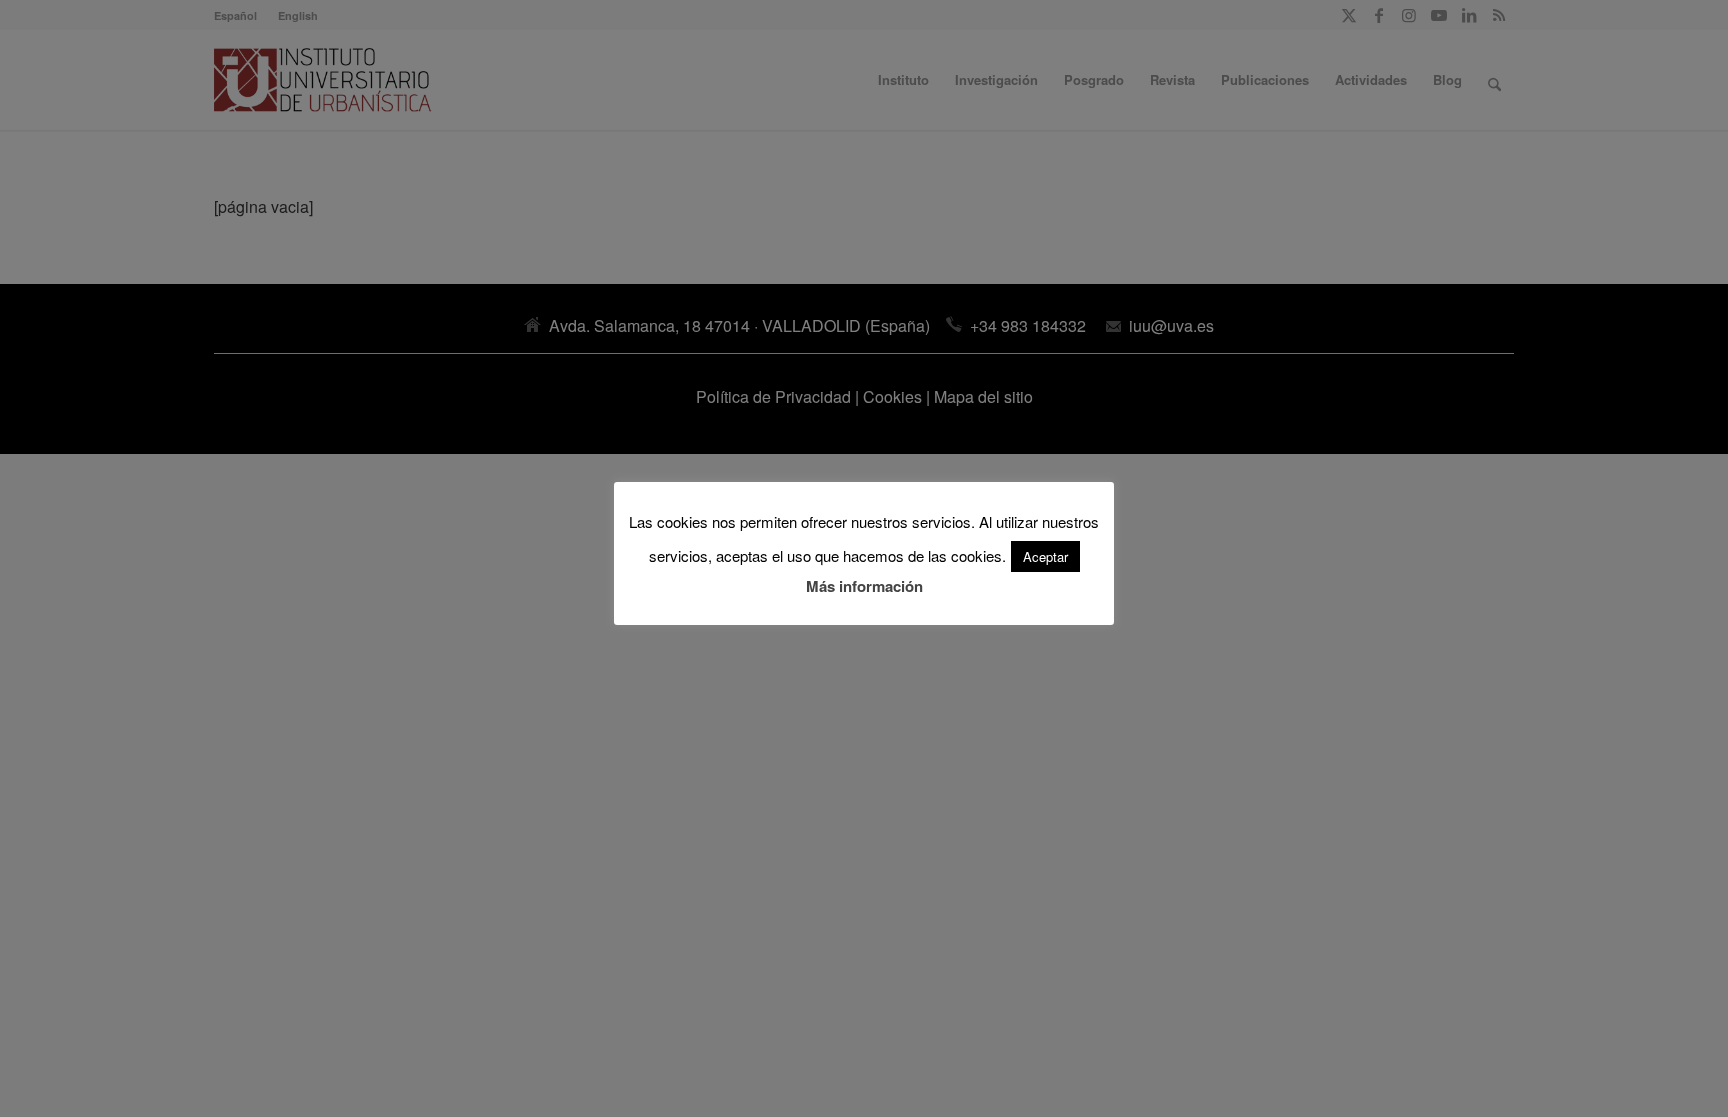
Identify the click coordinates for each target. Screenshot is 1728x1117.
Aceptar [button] (1045, 556)
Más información (864, 586)
